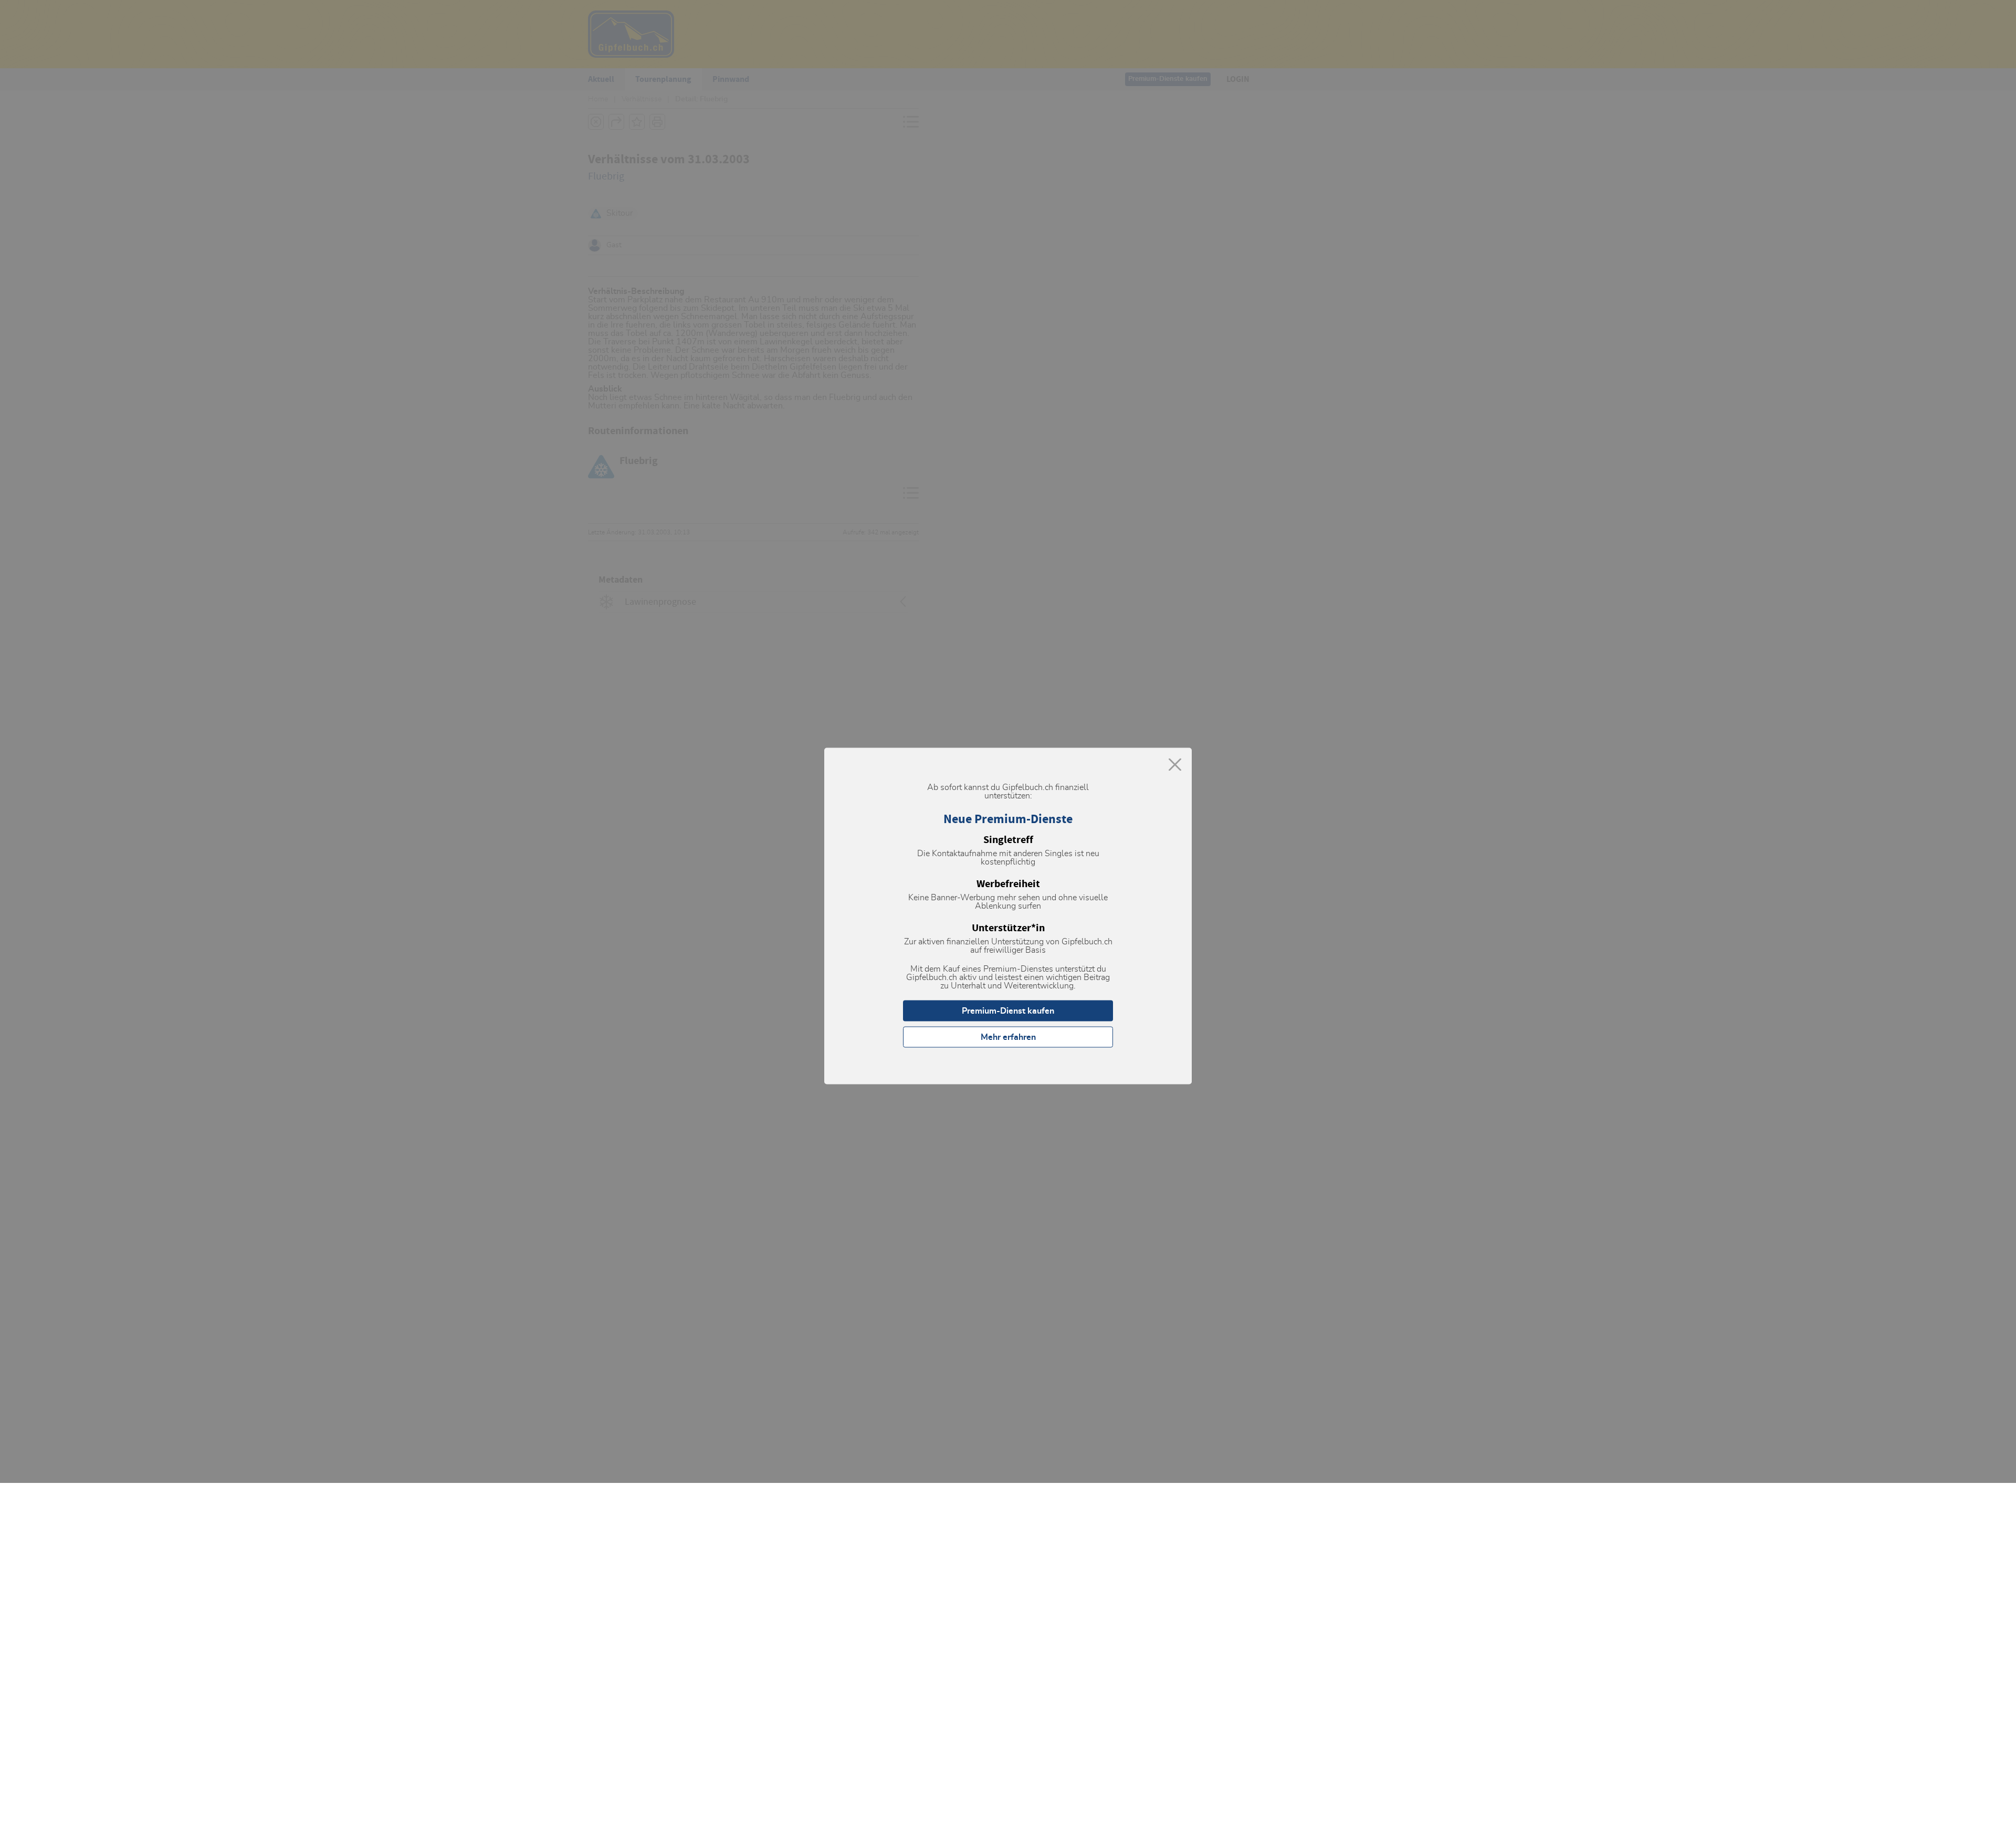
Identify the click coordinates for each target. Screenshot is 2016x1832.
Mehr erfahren (1008, 1037)
